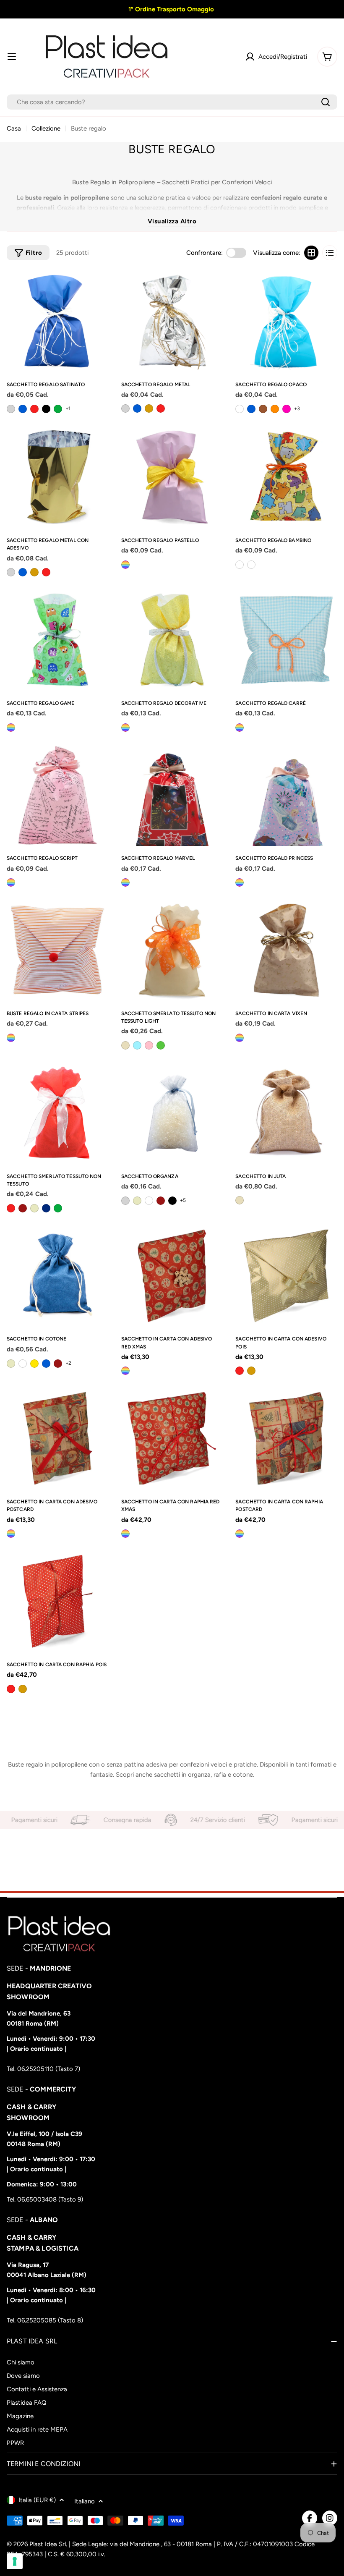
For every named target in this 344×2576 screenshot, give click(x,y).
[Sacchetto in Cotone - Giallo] (34, 1364)
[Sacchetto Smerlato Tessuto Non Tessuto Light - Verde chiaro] (161, 1045)
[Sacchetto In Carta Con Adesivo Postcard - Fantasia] (11, 1534)
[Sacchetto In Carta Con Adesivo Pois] (286, 1276)
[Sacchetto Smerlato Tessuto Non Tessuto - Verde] (58, 1208)
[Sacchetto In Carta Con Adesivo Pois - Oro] (251, 1371)
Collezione (46, 128)
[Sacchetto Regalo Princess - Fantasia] (240, 882)
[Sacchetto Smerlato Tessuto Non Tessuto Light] (172, 950)
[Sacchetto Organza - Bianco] (149, 1201)
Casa (14, 128)
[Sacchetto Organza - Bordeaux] (161, 1201)
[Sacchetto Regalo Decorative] (172, 640)
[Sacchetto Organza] (172, 1113)
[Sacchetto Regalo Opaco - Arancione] (275, 409)
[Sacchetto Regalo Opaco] (286, 321)
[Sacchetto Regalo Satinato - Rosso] (34, 409)
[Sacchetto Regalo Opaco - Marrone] (263, 409)
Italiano (85, 2501)
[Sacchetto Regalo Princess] (286, 795)
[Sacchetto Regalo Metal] (172, 321)
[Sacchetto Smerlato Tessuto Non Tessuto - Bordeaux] (23, 1208)
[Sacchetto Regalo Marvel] (172, 795)
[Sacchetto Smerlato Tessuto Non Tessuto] (58, 1113)
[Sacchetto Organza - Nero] (172, 1201)
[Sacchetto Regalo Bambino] (286, 477)
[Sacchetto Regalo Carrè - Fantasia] (240, 728)
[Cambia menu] (12, 57)
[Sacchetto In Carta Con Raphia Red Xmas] (172, 1439)
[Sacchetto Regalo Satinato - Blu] (23, 409)
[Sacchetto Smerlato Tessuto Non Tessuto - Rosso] (11, 1208)
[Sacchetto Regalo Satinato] (58, 321)
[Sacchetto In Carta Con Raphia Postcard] (286, 1439)
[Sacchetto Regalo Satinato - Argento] (11, 409)
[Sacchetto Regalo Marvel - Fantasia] (125, 882)
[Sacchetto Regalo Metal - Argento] (125, 408)
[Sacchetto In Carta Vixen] (286, 950)
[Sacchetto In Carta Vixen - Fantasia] (240, 1038)
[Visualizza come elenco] (330, 253)
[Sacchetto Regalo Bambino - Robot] (251, 565)
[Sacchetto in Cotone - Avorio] (11, 1364)
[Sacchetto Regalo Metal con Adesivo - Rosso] (46, 572)
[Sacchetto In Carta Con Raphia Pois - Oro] (23, 1689)
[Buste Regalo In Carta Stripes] (58, 950)
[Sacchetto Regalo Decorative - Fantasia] (125, 728)
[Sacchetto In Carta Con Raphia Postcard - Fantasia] (240, 1534)
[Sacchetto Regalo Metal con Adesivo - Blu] (23, 572)
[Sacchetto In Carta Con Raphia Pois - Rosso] (11, 1689)
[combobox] (172, 102)
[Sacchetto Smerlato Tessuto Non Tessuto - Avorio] (34, 1208)
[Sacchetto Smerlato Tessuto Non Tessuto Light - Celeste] (137, 1045)
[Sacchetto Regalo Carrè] (286, 640)
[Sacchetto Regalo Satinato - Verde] (58, 409)
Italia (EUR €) (37, 2500)
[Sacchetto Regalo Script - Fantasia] (11, 882)
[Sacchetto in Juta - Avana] (240, 1200)
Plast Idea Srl (48, 2544)
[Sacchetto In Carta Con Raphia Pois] (58, 1601)
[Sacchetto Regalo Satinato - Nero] (46, 409)
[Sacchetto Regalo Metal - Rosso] (161, 408)
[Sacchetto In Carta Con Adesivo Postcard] (58, 1439)
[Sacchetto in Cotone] (58, 1276)
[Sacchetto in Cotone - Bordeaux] (58, 1364)
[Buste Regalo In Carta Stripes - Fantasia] (11, 1038)
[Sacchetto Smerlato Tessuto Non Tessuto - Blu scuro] (46, 1208)
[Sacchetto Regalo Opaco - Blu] (251, 409)
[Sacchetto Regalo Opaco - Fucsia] (287, 409)
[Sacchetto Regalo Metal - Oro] (149, 408)
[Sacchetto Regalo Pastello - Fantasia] (125, 565)
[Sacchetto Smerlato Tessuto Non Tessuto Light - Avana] (125, 1045)
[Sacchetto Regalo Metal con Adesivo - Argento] (11, 572)
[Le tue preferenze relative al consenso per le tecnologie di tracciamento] (15, 2561)
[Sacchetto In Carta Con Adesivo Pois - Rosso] (240, 1371)
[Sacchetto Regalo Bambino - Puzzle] (240, 565)
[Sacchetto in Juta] (286, 1113)
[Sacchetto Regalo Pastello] (172, 477)
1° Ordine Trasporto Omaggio (170, 9)
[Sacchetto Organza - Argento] (125, 1201)
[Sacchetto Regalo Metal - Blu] (137, 408)
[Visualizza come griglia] (311, 253)
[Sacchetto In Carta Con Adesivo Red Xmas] (172, 1276)
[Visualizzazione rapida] (99, 286)
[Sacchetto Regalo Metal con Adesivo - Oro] (34, 572)
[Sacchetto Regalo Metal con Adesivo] (58, 477)
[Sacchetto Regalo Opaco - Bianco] (240, 409)
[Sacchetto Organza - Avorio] (137, 1201)
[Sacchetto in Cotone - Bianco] (23, 1364)
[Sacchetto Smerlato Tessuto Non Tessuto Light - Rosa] (149, 1045)
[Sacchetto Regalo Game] (58, 640)
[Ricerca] (326, 102)
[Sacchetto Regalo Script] (58, 795)
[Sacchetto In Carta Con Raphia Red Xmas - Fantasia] (125, 1534)
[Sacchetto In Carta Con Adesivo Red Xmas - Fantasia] (125, 1371)
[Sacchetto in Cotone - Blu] (46, 1364)
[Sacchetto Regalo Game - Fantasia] (11, 728)
